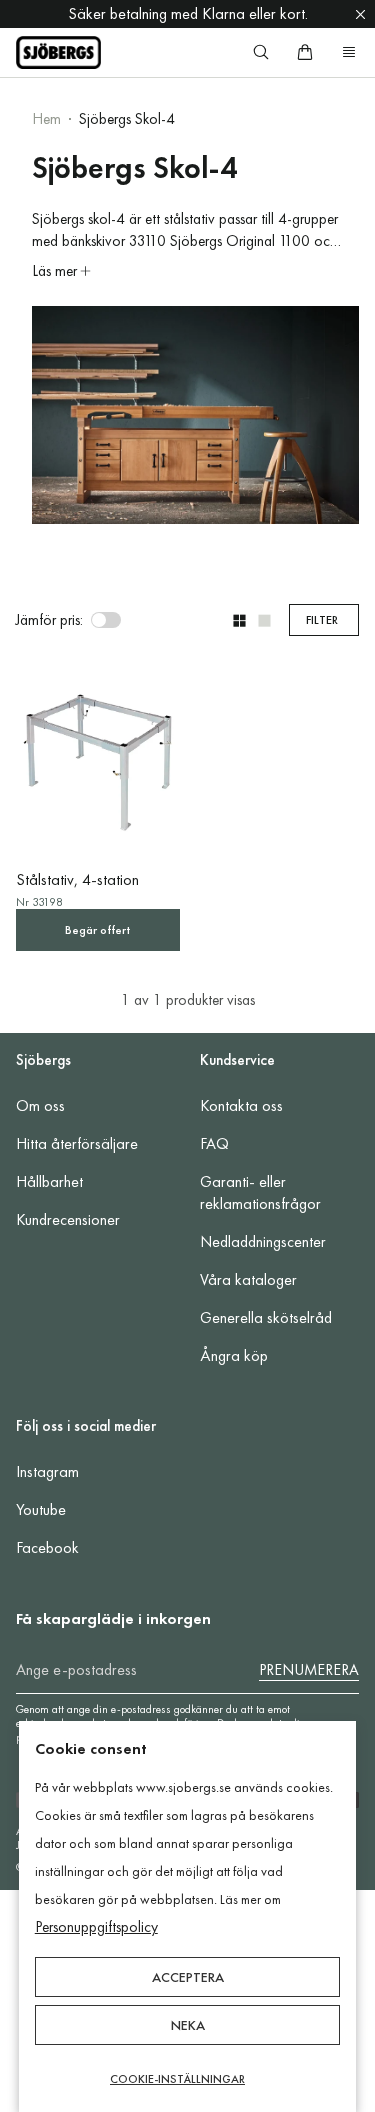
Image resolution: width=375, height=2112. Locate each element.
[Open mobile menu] (349, 52)
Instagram (47, 1471)
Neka (188, 2025)
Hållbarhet (49, 1181)
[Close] (360, 14)
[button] (239, 620)
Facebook (47, 1547)
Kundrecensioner (68, 1219)
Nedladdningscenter (263, 1241)
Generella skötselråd (266, 1317)
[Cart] (305, 52)
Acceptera (188, 1977)
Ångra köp (234, 1355)
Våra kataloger (248, 1279)
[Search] (261, 52)
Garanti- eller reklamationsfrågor (260, 1192)
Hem (46, 119)
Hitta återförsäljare (77, 1143)
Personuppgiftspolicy (96, 1927)
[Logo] (58, 52)
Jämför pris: (49, 620)
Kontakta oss (241, 1105)
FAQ (214, 1143)
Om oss (40, 1105)
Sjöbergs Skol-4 (127, 119)
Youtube (41, 1509)
